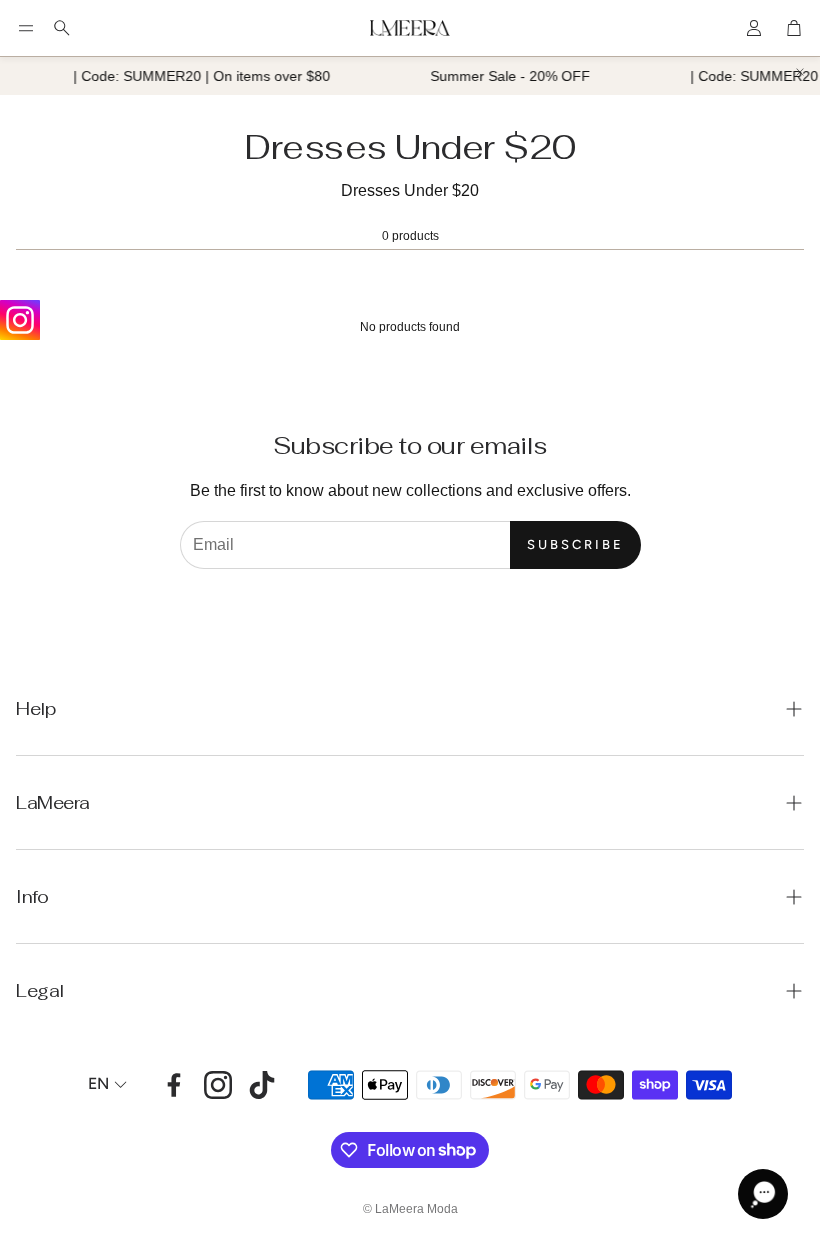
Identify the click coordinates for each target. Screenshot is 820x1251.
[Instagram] (20, 320)
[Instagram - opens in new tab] (218, 1085)
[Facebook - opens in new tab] (174, 1085)
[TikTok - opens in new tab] (262, 1085)
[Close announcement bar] (800, 72)
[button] (26, 28)
